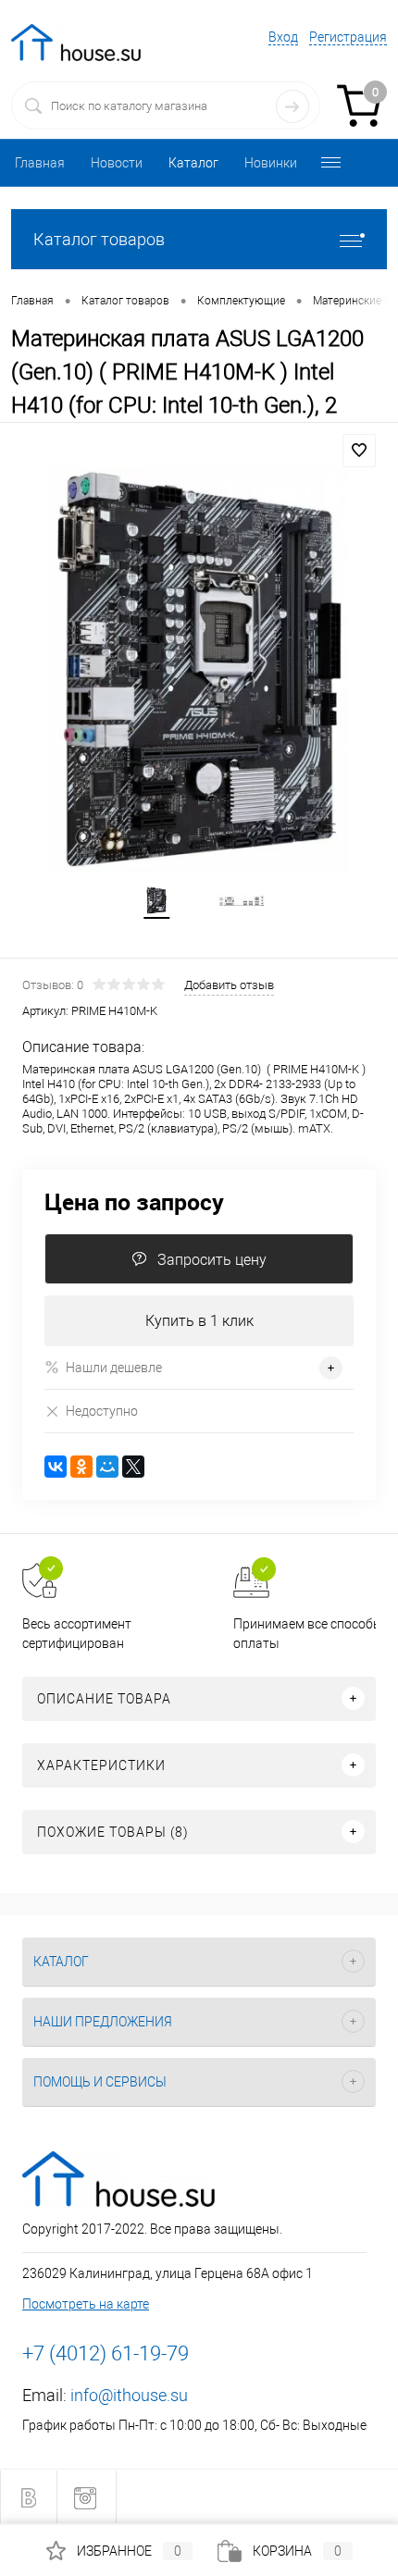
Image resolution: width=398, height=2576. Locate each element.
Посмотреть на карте (86, 2304)
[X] (133, 1467)
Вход (283, 37)
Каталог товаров (99, 239)
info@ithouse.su (129, 2395)
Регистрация (348, 37)
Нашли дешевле (114, 1368)
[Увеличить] (199, 671)
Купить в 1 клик (199, 1321)
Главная (40, 163)
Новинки (271, 163)
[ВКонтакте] (56, 1467)
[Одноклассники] (81, 1467)
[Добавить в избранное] (359, 451)
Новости (117, 163)
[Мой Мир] (107, 1467)
